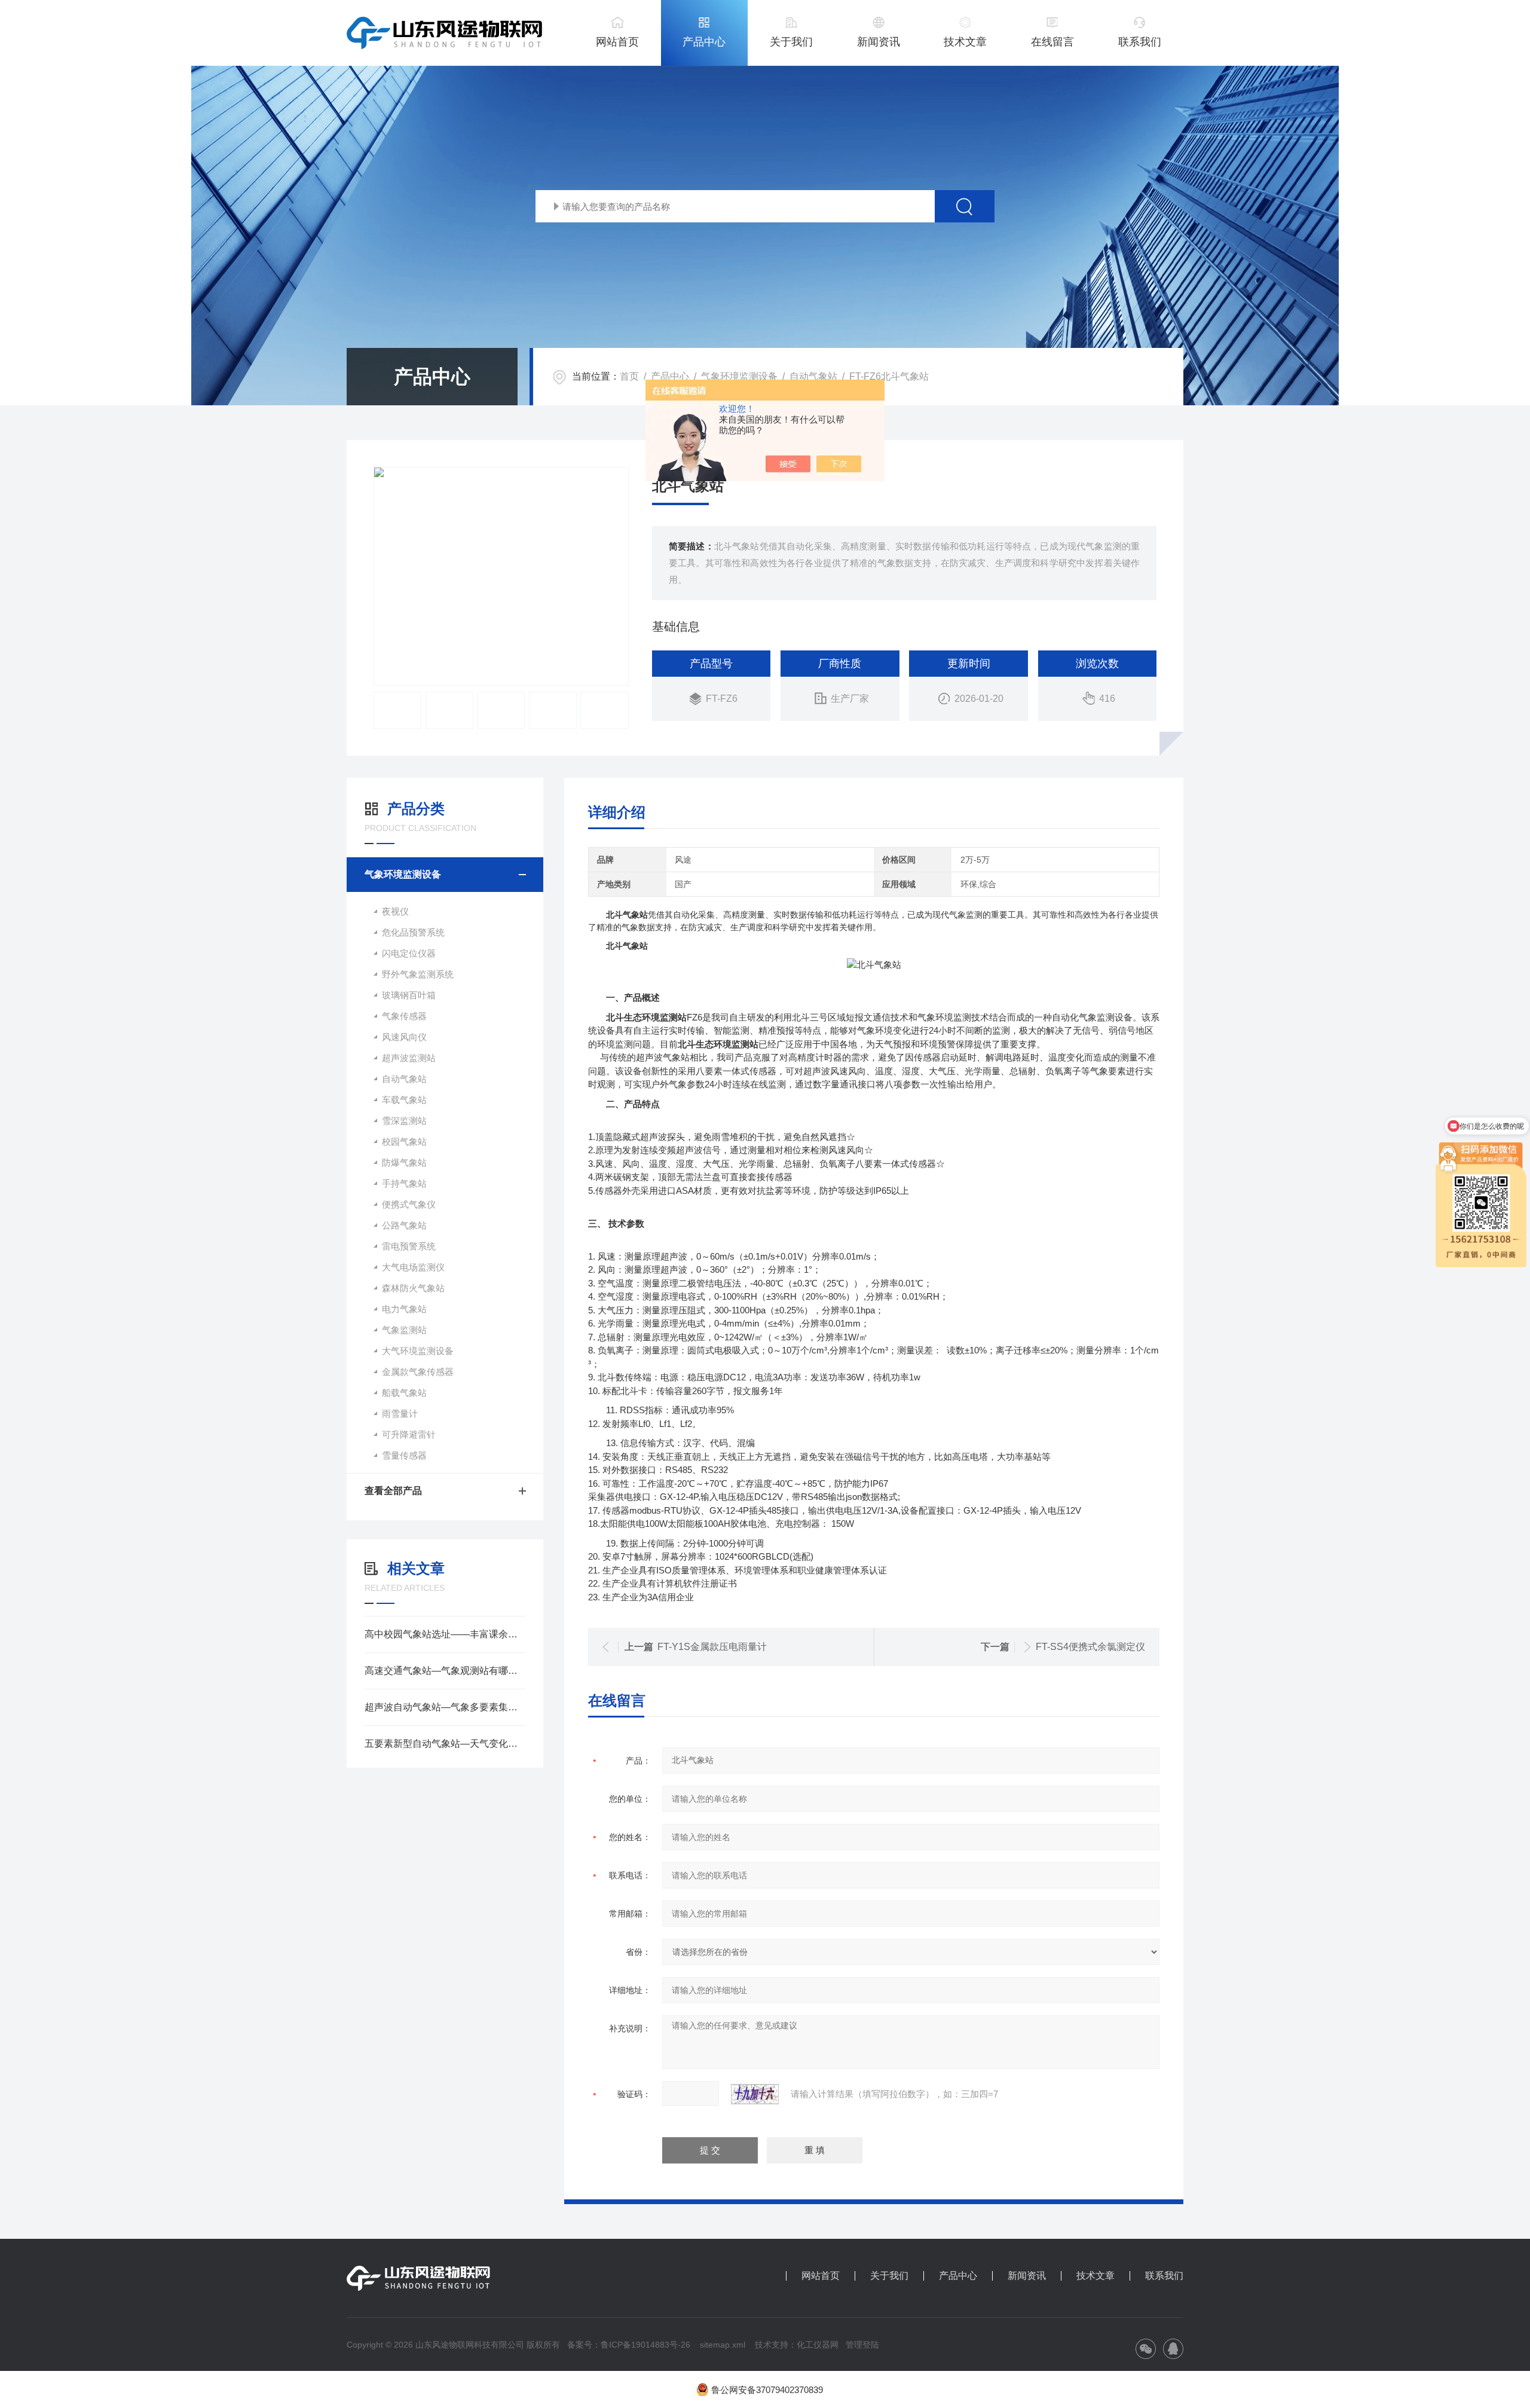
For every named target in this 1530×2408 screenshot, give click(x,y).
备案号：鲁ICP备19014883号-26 (629, 2345)
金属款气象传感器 (418, 1372)
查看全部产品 (393, 1491)
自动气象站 (813, 376)
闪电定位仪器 (409, 953)
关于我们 (791, 42)
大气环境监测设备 (418, 1351)
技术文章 (965, 42)
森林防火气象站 (413, 1288)
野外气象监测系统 (418, 974)
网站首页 (617, 42)
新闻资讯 (879, 42)
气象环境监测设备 (739, 376)
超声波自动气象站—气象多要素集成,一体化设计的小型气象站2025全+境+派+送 (445, 1707)
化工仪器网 (818, 2345)
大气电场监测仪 (413, 1267)
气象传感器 (404, 1016)
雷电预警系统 (409, 1246)
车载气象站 (404, 1100)
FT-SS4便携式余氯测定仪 (1090, 1647)
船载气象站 (404, 1393)
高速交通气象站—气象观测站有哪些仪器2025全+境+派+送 (445, 1671)
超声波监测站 (409, 1058)
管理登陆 (862, 2345)
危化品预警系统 (413, 932)
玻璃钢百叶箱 (409, 995)
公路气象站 (404, 1225)
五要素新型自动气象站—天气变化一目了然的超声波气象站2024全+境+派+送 (445, 1744)
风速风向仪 (404, 1037)
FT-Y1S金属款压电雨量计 (712, 1647)
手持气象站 (404, 1183)
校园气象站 (404, 1142)
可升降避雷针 (409, 1434)
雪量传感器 (404, 1455)
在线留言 (1052, 42)
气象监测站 (404, 1330)
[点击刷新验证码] (755, 2094)
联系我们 (1140, 42)
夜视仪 (395, 911)
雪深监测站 (404, 1121)
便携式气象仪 (409, 1204)
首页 (629, 376)
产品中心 (704, 42)
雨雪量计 (400, 1414)
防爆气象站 (404, 1162)
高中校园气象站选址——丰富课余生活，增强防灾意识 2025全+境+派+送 (445, 1634)
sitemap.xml (723, 2345)
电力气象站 (404, 1309)
